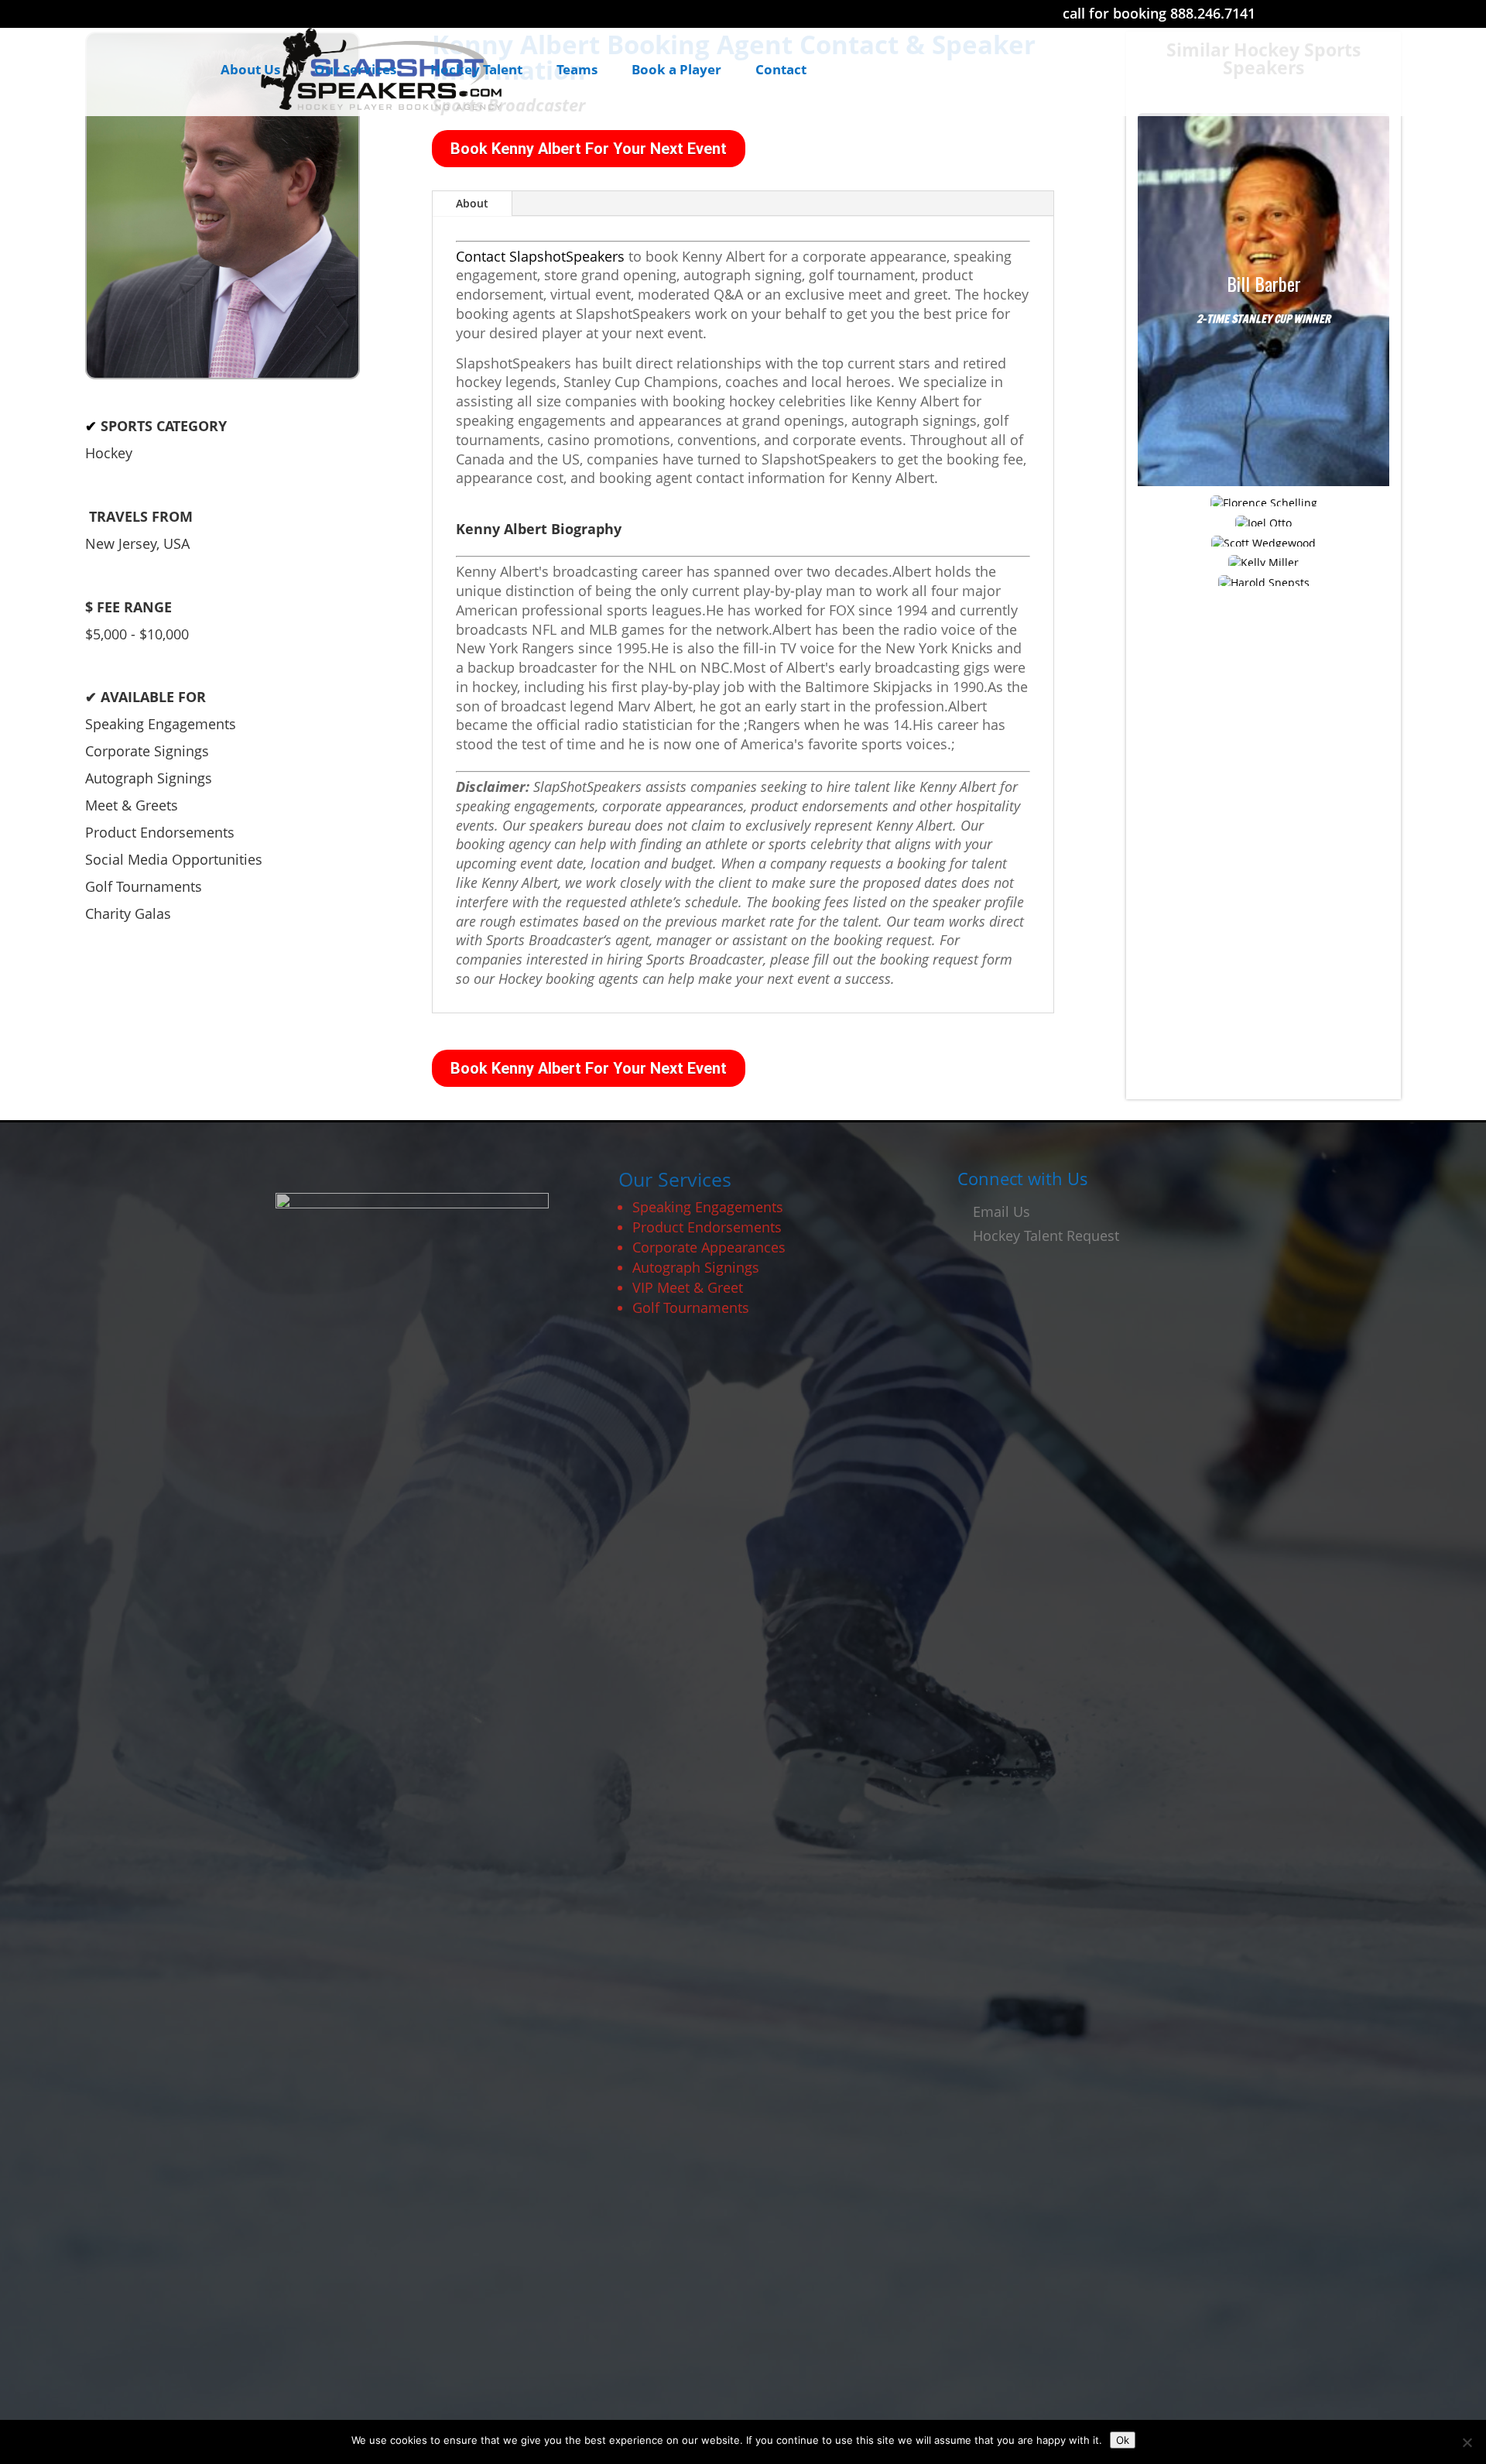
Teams (577, 71)
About (472, 203)
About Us (250, 71)
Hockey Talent (476, 71)
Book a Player (676, 71)
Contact (781, 71)
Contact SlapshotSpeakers (540, 256)
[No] (1467, 2442)
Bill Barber (1264, 284)
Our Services (355, 71)
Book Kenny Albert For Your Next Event (589, 149)
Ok (1123, 2440)
